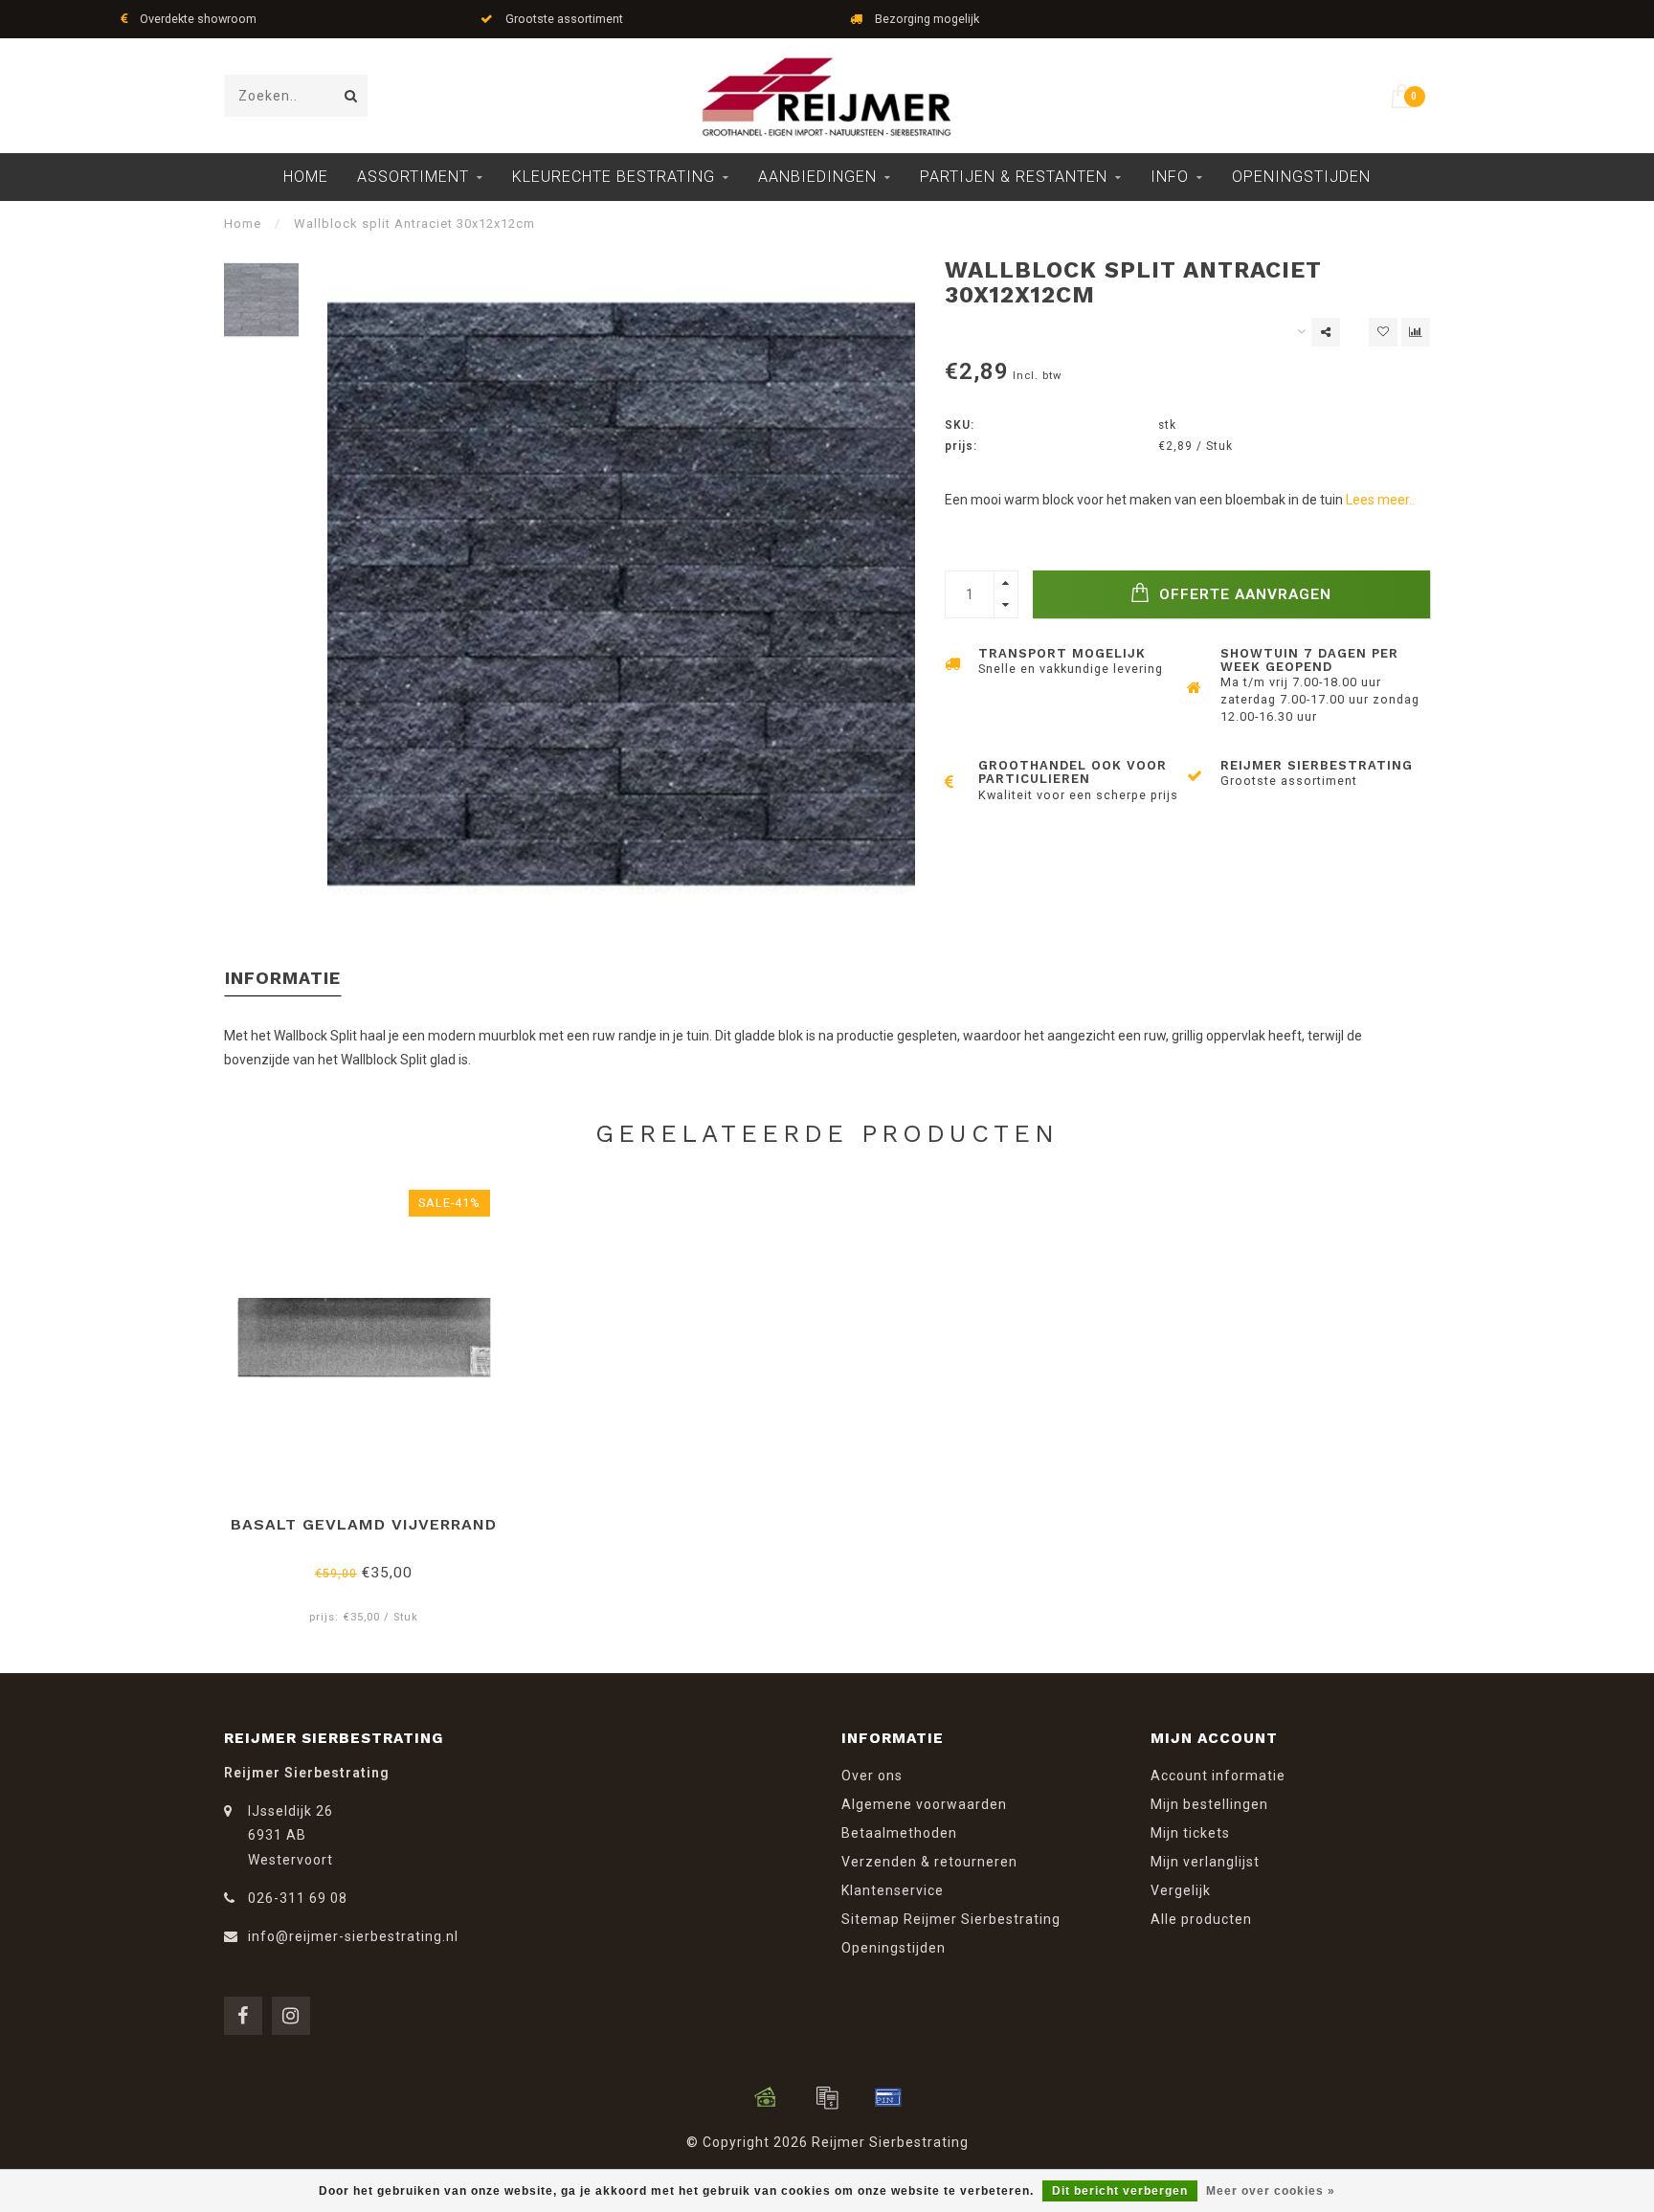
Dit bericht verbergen (1120, 2191)
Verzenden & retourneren (929, 1862)
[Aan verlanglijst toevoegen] (1383, 332)
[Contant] (766, 2097)
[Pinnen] (888, 2097)
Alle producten (1201, 1919)
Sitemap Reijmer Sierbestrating (951, 1919)
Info (1170, 177)
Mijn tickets (1190, 1833)
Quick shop (373, 1518)
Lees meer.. (1380, 500)
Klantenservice (893, 1890)
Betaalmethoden (899, 1833)
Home (306, 177)
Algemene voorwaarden (924, 1804)
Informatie (283, 978)
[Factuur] (827, 2097)
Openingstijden (1301, 177)
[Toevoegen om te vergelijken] (1416, 332)
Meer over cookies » (1271, 2191)
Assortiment (413, 177)
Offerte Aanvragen (1243, 594)
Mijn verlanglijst (1205, 1862)
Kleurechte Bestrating (614, 177)
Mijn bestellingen (1209, 1804)
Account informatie (1218, 1776)
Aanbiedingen (817, 177)
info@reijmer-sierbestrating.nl (353, 1936)
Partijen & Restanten (1014, 177)
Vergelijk (1181, 1890)
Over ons (872, 1776)
